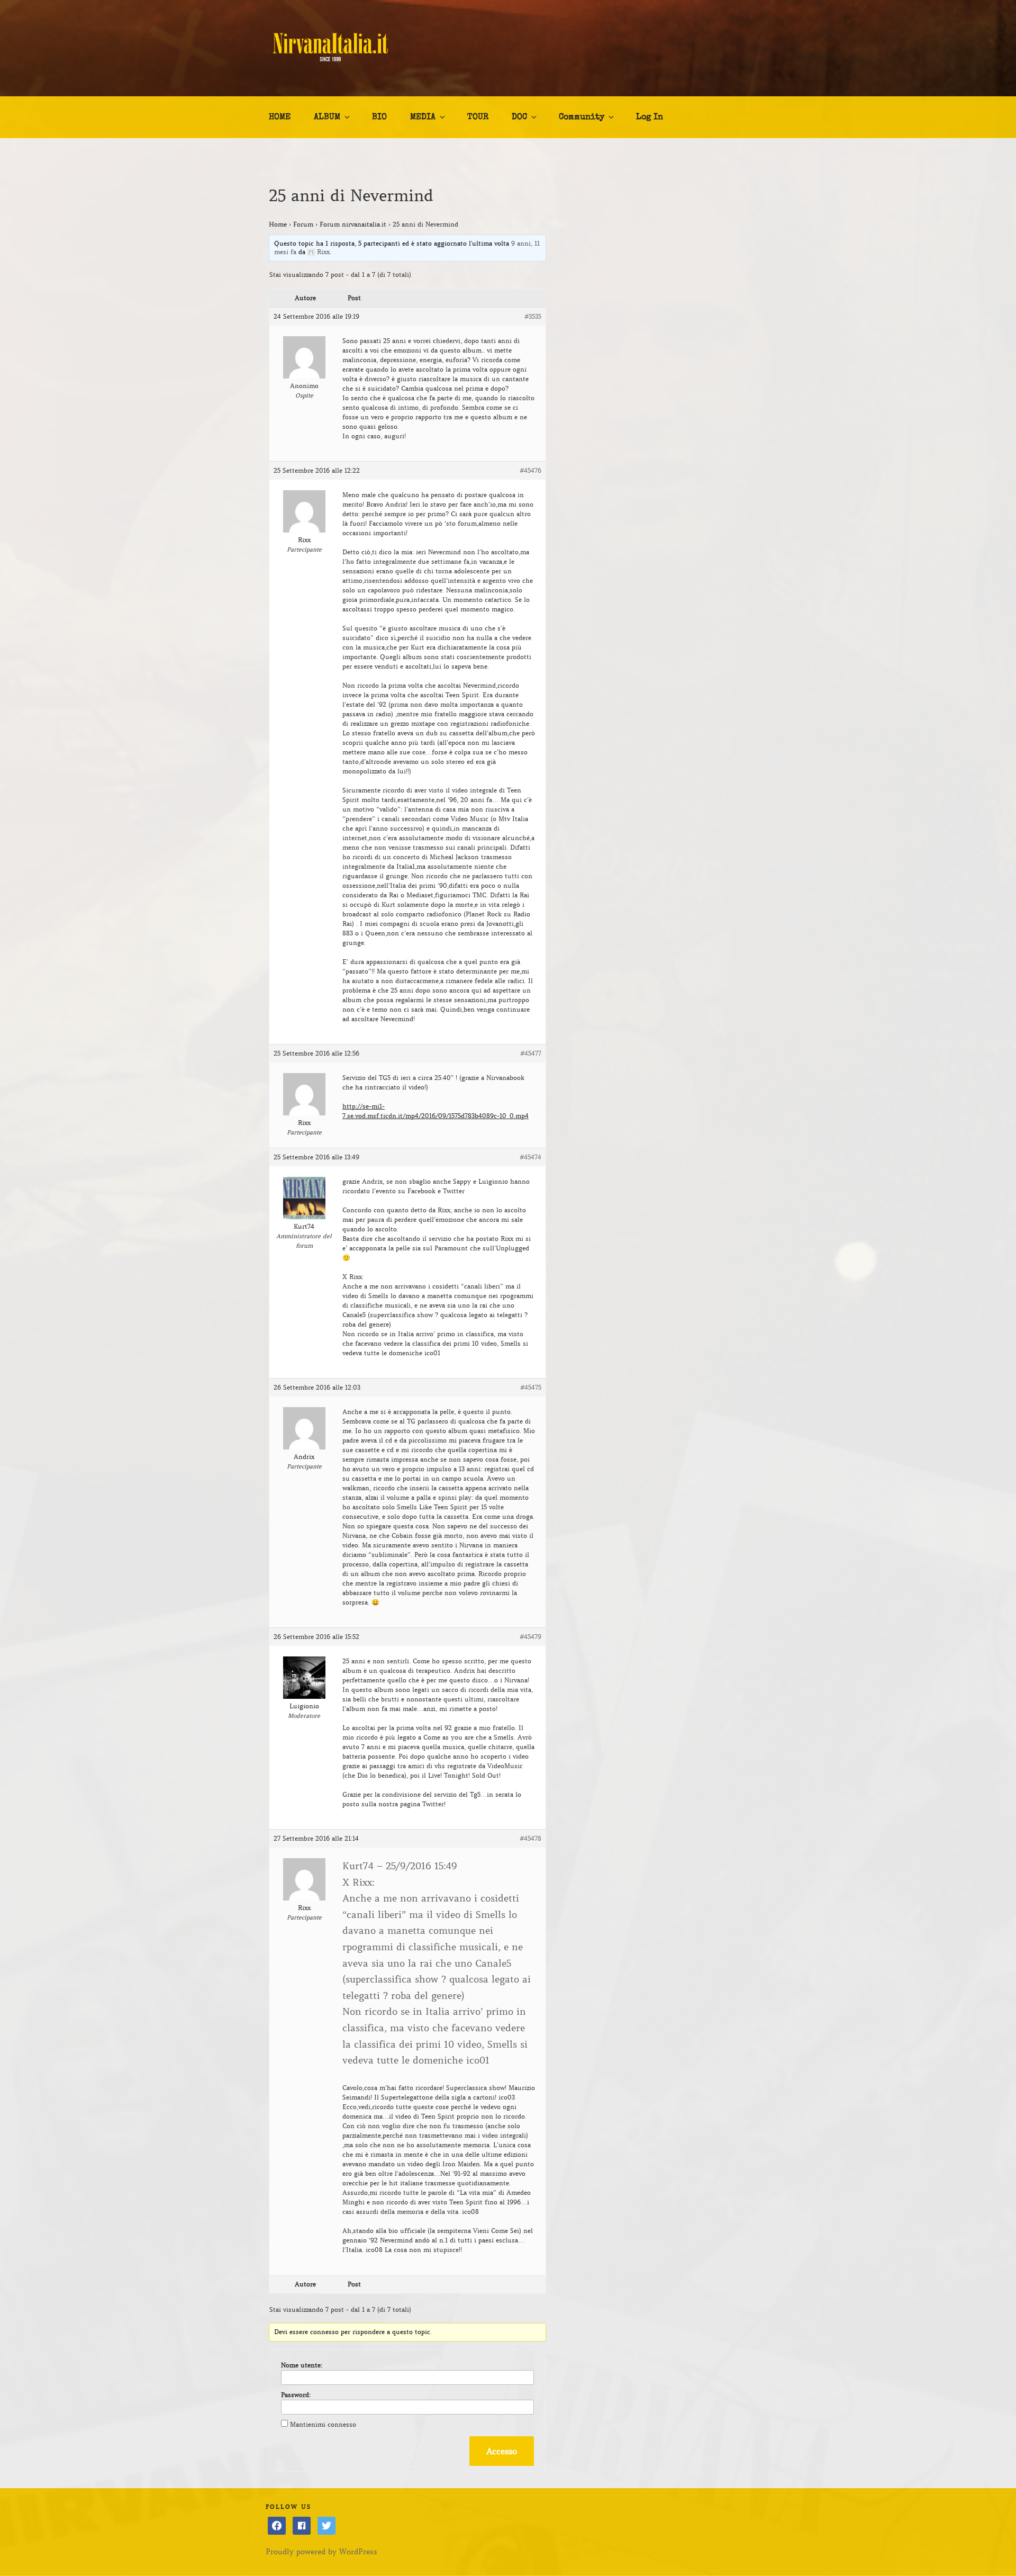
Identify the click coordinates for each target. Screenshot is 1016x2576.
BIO (379, 118)
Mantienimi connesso (323, 2424)
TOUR (478, 118)
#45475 (531, 1387)
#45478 (530, 1838)
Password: (296, 2395)
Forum (303, 224)
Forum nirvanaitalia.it (353, 224)
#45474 (530, 1157)
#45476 (530, 470)
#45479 (530, 1637)
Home (278, 224)
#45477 (531, 1053)
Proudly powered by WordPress (321, 2552)
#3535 (533, 316)
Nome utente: (302, 2365)
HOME (280, 118)
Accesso (502, 2451)
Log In (650, 118)
